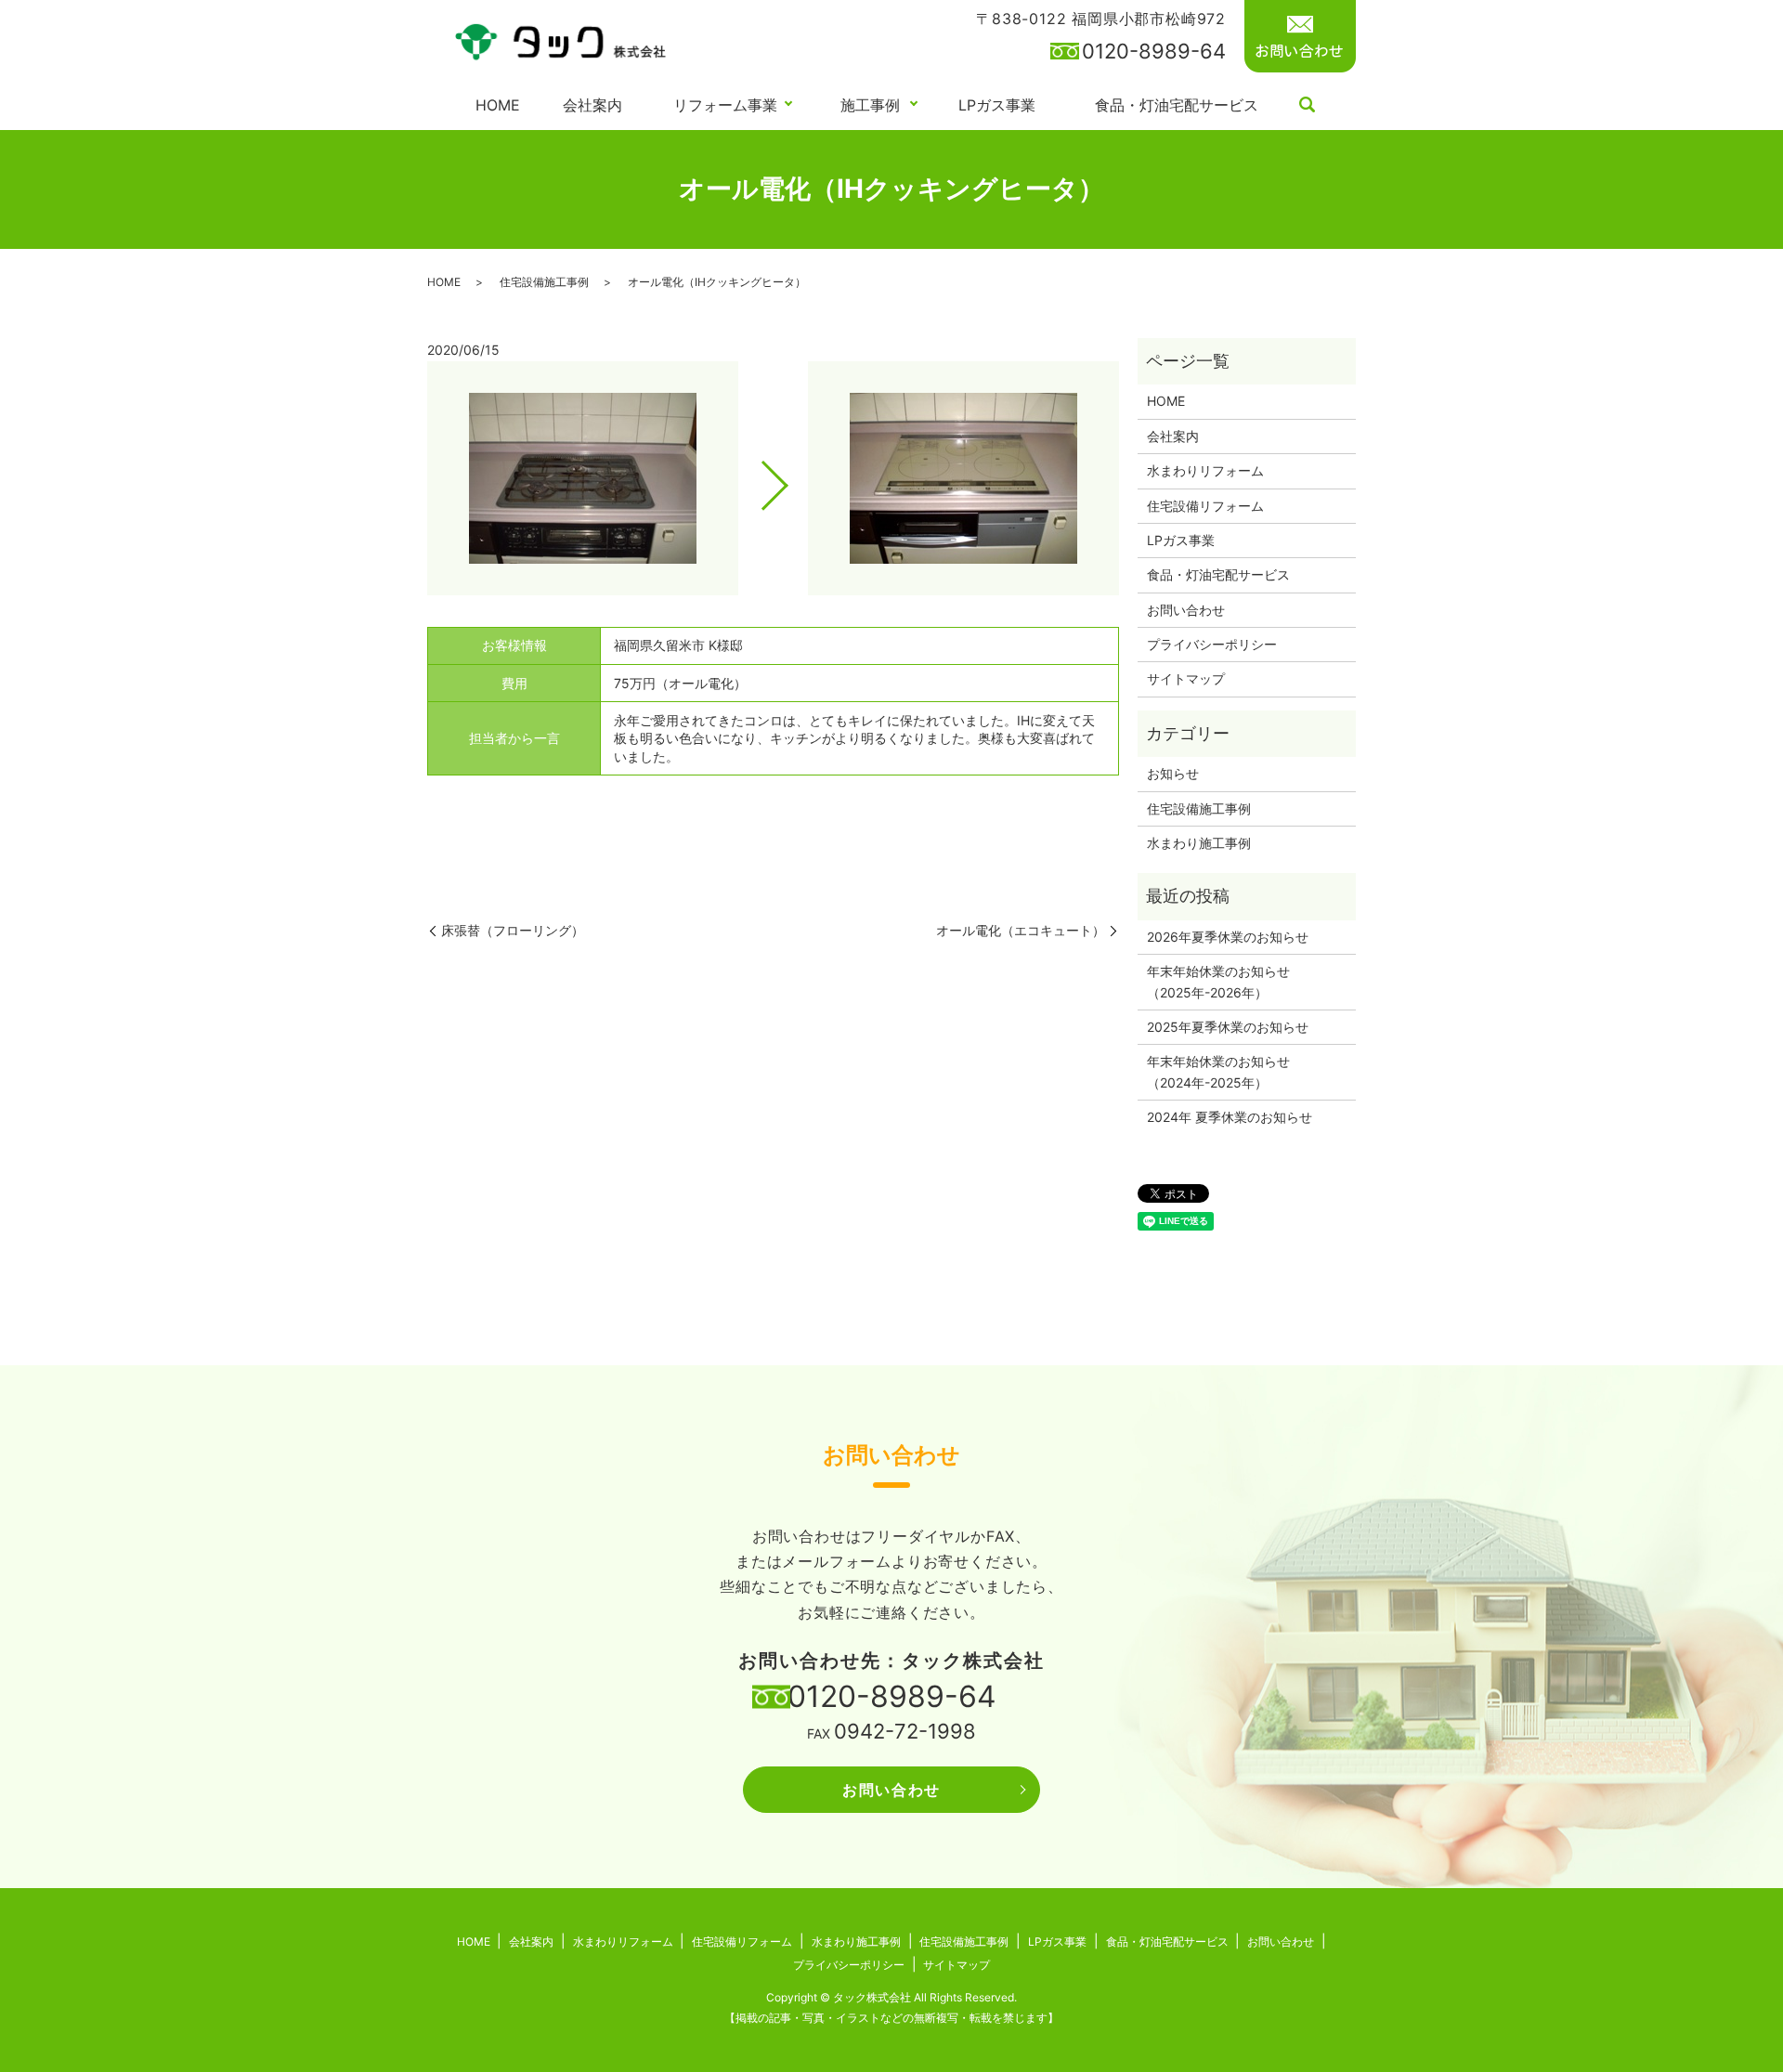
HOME (498, 105)
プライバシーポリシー (1212, 644)
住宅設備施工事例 (544, 282)
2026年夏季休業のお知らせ (1228, 937)
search (1308, 106)
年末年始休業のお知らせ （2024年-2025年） (1225, 1071)
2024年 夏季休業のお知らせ (1230, 1117)
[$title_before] (583, 478)
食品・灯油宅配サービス (1177, 105)
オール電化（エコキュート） (1021, 930)
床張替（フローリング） (513, 930)
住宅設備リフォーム (1205, 506)
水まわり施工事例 (1199, 843)
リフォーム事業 (725, 105)
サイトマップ (1186, 678)
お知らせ (1173, 773)
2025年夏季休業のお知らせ (1228, 1027)
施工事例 (870, 105)
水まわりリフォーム (1205, 470)
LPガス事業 (997, 105)
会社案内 (592, 105)
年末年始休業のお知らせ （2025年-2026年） (1225, 981)
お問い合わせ (1186, 610)
